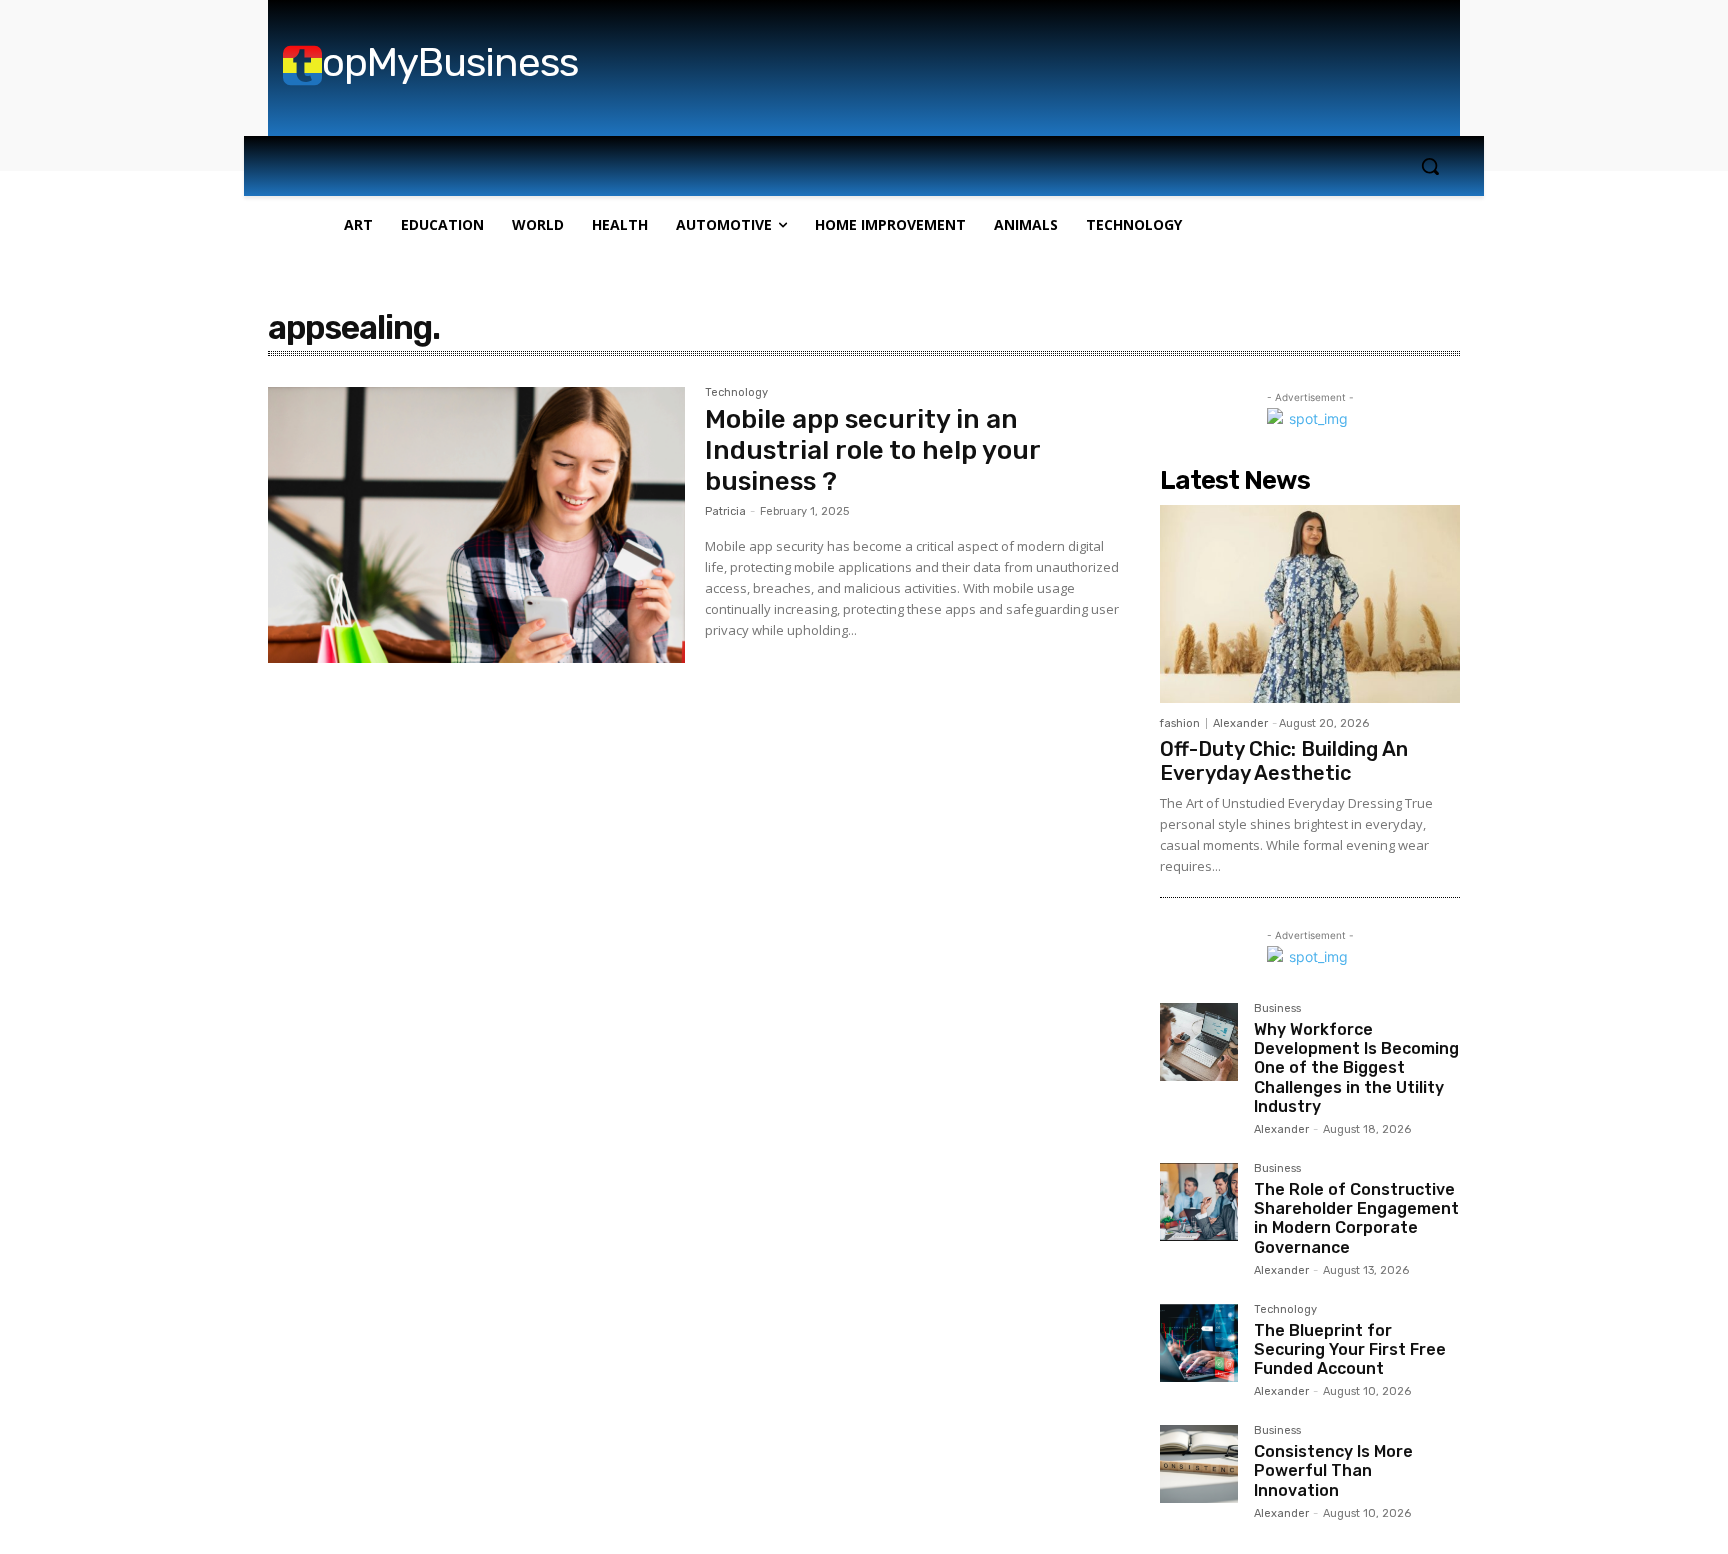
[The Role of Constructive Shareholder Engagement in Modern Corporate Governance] (1199, 1202)
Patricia (725, 511)
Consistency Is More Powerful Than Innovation (1333, 1470)
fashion (1180, 723)
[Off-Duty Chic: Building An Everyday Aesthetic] (1310, 604)
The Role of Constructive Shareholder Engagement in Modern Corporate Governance (1356, 1218)
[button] (1430, 166)
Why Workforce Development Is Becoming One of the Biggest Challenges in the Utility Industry (1356, 1068)
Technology (736, 393)
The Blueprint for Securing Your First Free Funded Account (1350, 1349)
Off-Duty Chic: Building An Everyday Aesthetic (1284, 761)
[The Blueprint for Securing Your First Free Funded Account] (1199, 1343)
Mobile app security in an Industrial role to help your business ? (873, 450)
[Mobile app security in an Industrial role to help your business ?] (476, 525)
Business (1277, 1009)
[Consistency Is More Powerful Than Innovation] (1199, 1464)
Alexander (1240, 723)
